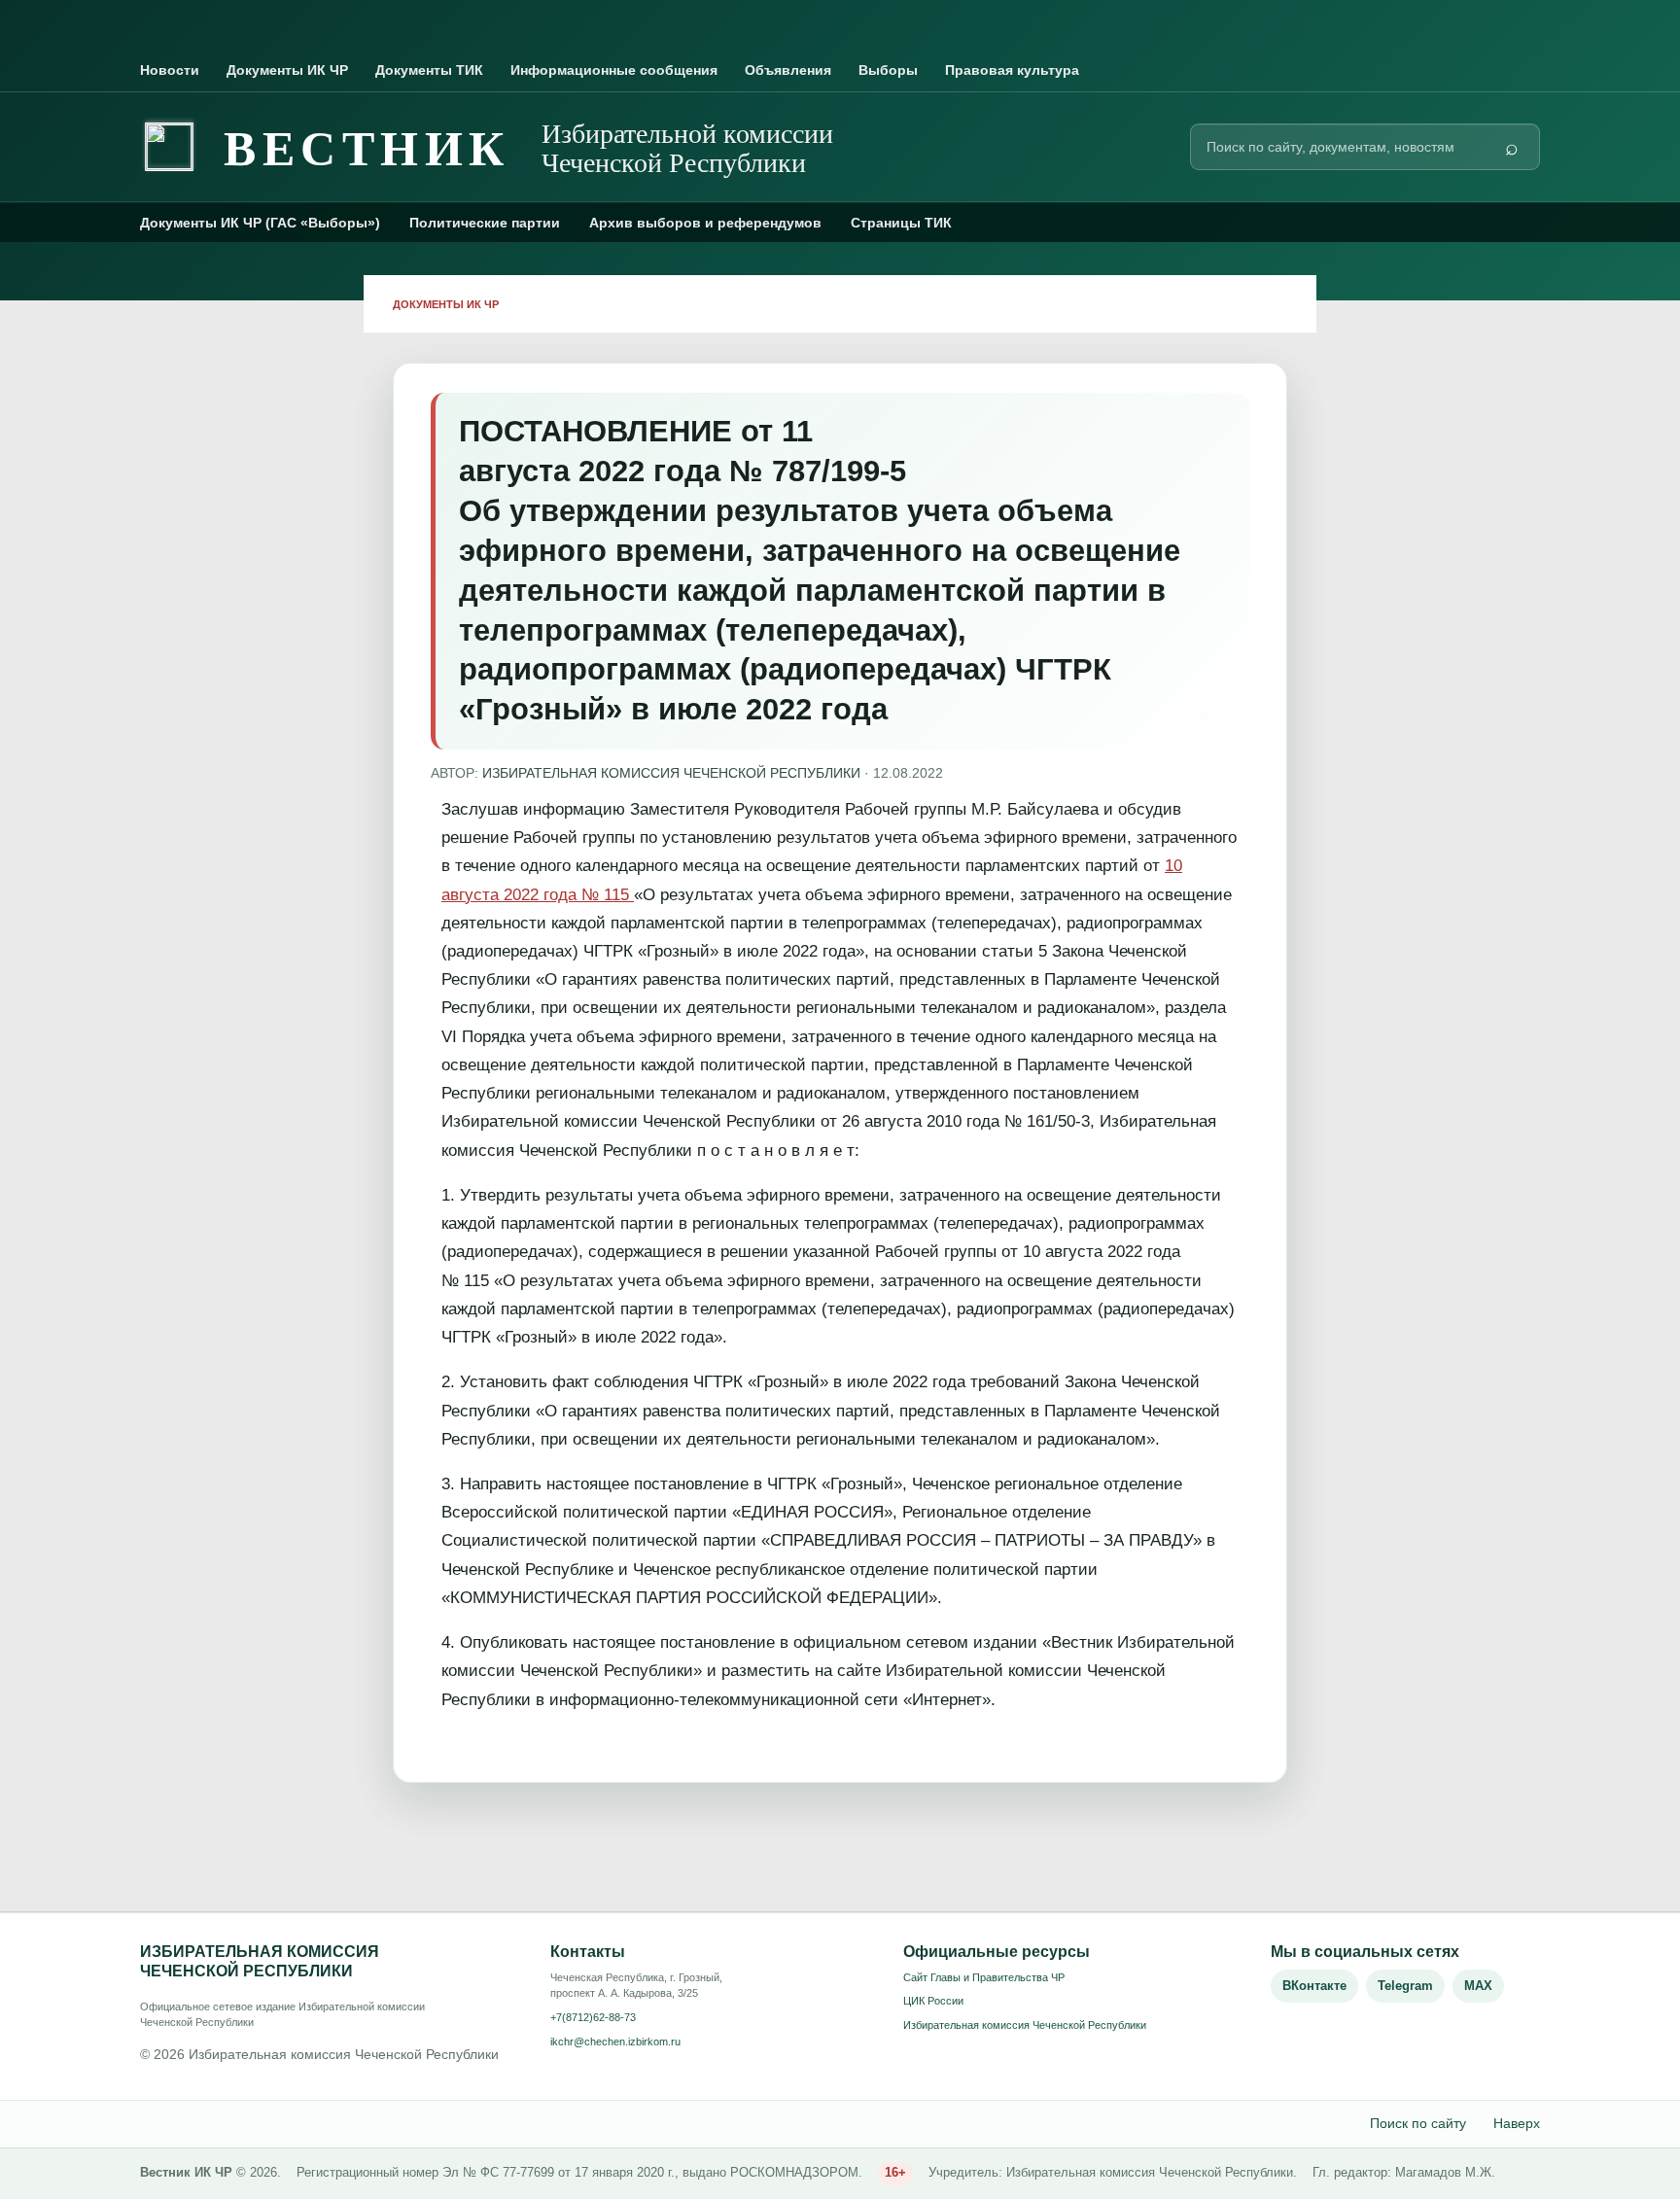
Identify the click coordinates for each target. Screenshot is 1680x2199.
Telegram (1405, 1986)
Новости (170, 70)
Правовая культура (1012, 70)
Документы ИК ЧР (287, 70)
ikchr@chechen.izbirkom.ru (615, 2042)
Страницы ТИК (901, 223)
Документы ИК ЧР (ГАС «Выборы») (260, 223)
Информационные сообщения (614, 70)
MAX (1478, 1986)
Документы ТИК (429, 70)
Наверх (1517, 2123)
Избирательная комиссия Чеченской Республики (1025, 2025)
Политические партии (485, 223)
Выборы (888, 70)
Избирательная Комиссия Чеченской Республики (671, 773)
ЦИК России (933, 2001)
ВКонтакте (1314, 1986)
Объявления (788, 70)
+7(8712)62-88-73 (593, 2017)
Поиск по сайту (1418, 2123)
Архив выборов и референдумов (705, 223)
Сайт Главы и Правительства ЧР (984, 1977)
